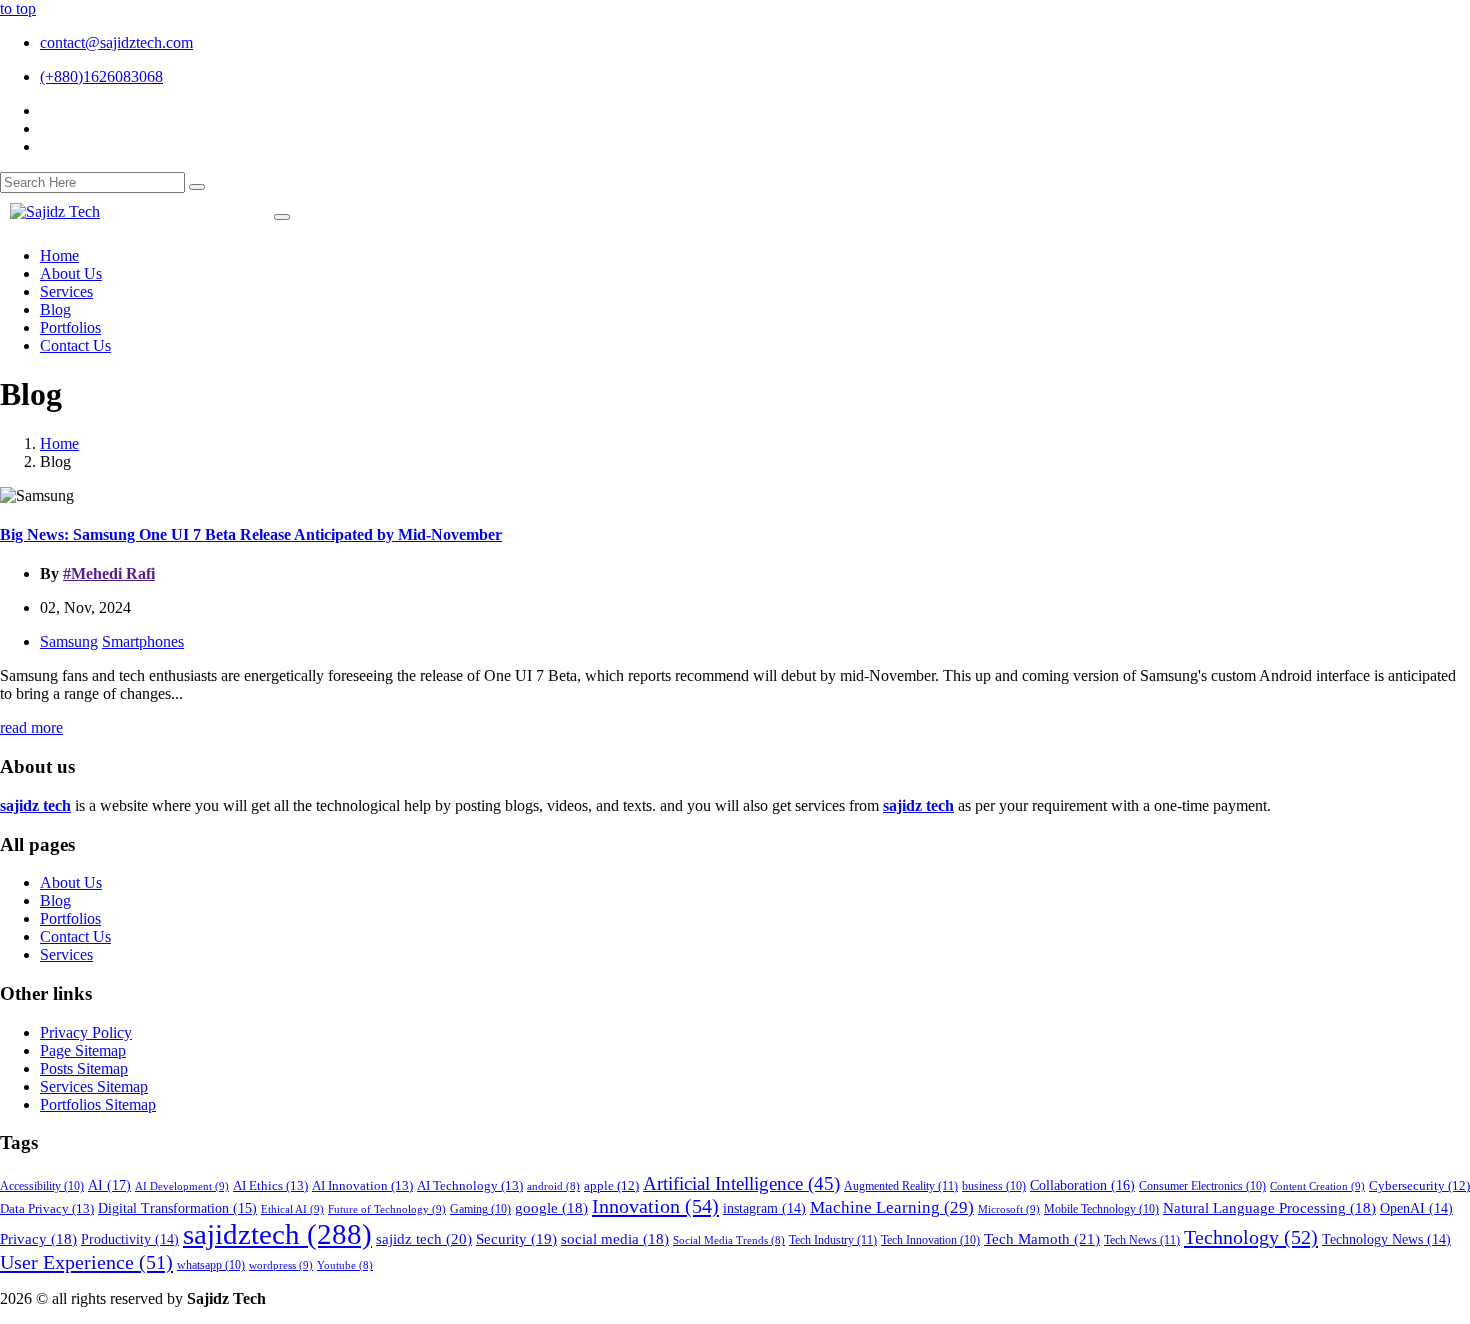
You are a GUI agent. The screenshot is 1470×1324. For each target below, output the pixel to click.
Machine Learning (892, 1207)
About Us (71, 882)
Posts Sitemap (84, 1068)
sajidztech (277, 1234)
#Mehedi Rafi (109, 573)
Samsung (69, 641)
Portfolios (70, 918)
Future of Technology (387, 1209)
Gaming (480, 1209)
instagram (764, 1208)
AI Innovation (362, 1185)
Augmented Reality (901, 1186)
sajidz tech (424, 1238)
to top (18, 8)
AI (109, 1185)
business (994, 1186)
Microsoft (1009, 1209)
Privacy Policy (86, 1032)
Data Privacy (47, 1208)
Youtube (345, 1265)
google (551, 1208)
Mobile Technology (1101, 1209)
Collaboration (1082, 1185)
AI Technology (470, 1185)
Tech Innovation (930, 1240)
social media (615, 1239)
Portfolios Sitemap (98, 1104)
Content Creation (1317, 1186)
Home (59, 443)
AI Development (182, 1186)
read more (31, 727)
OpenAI (1416, 1208)
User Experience (86, 1262)
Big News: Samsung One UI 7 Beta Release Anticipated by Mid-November (251, 534)
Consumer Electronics (1202, 1186)
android (553, 1186)
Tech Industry (833, 1240)
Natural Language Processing (1269, 1208)
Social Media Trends (729, 1240)
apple (611, 1186)
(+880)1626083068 (101, 76)
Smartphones (143, 641)
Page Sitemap (83, 1050)
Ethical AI (292, 1209)
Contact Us (75, 936)
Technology (1251, 1237)
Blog (55, 900)
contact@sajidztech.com (116, 42)
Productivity (130, 1239)
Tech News (1142, 1240)
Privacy (38, 1239)
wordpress (281, 1265)
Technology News (1386, 1239)
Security (516, 1239)
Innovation (655, 1206)
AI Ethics (270, 1185)
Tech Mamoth (1042, 1238)
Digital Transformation (177, 1208)
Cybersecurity (1419, 1186)
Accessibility (42, 1186)
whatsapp (211, 1265)
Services (66, 954)
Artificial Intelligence (741, 1183)
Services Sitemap (94, 1086)
